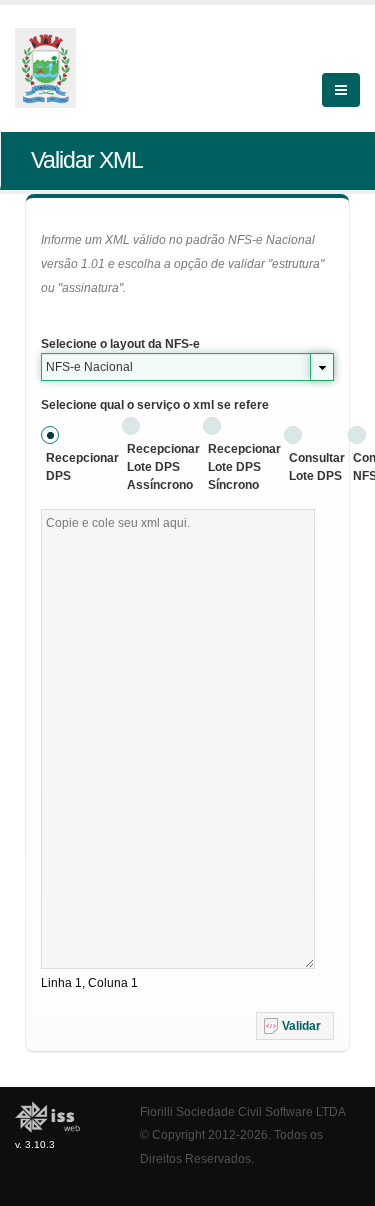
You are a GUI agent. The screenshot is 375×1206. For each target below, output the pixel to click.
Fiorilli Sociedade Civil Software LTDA (243, 1111)
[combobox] (187, 367)
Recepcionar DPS (82, 467)
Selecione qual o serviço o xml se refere (155, 405)
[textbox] (178, 739)
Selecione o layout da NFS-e (120, 344)
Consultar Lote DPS (317, 467)
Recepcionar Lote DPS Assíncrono (163, 467)
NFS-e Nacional (89, 367)
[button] (295, 1026)
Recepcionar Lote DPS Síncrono (244, 467)
